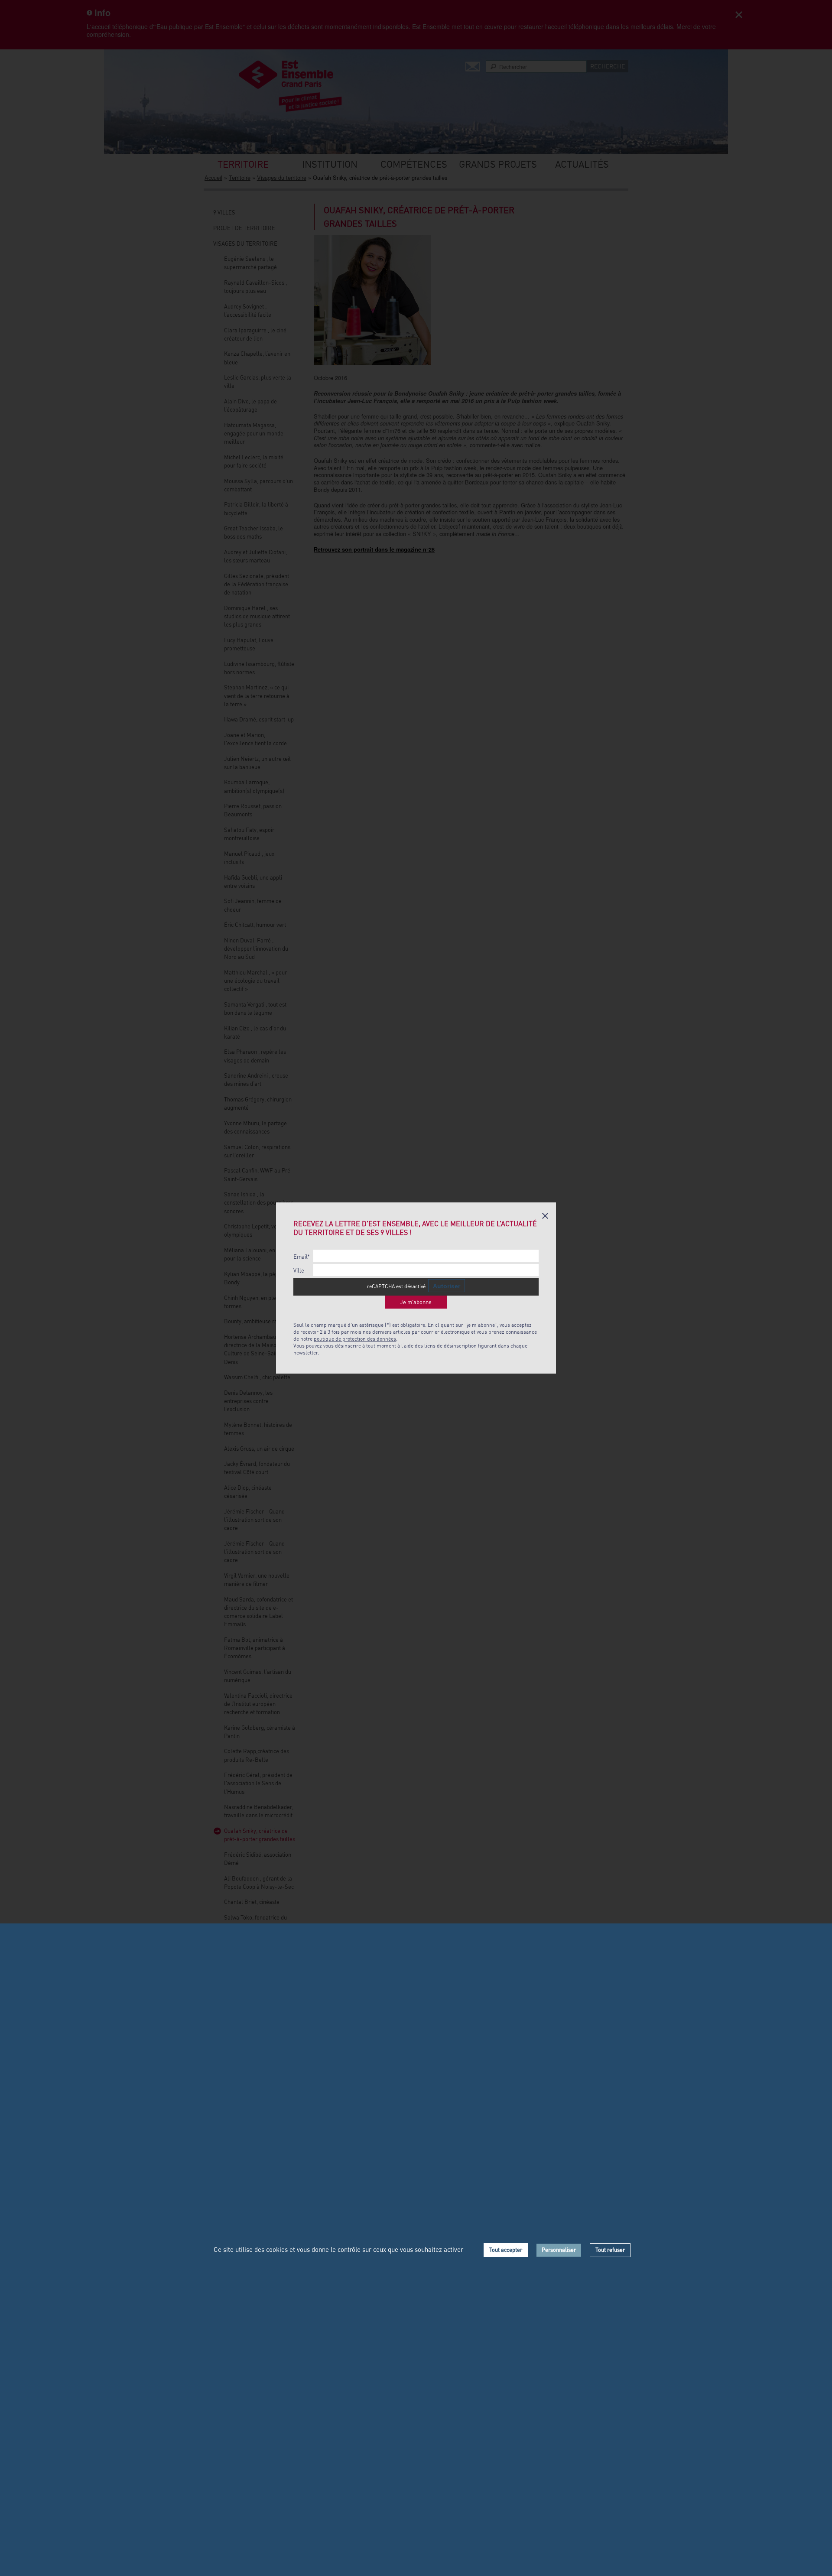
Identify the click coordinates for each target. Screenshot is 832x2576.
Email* (302, 1257)
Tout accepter (506, 2250)
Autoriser (447, 1286)
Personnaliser (559, 2250)
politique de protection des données (355, 1339)
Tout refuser (610, 2250)
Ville (299, 1271)
